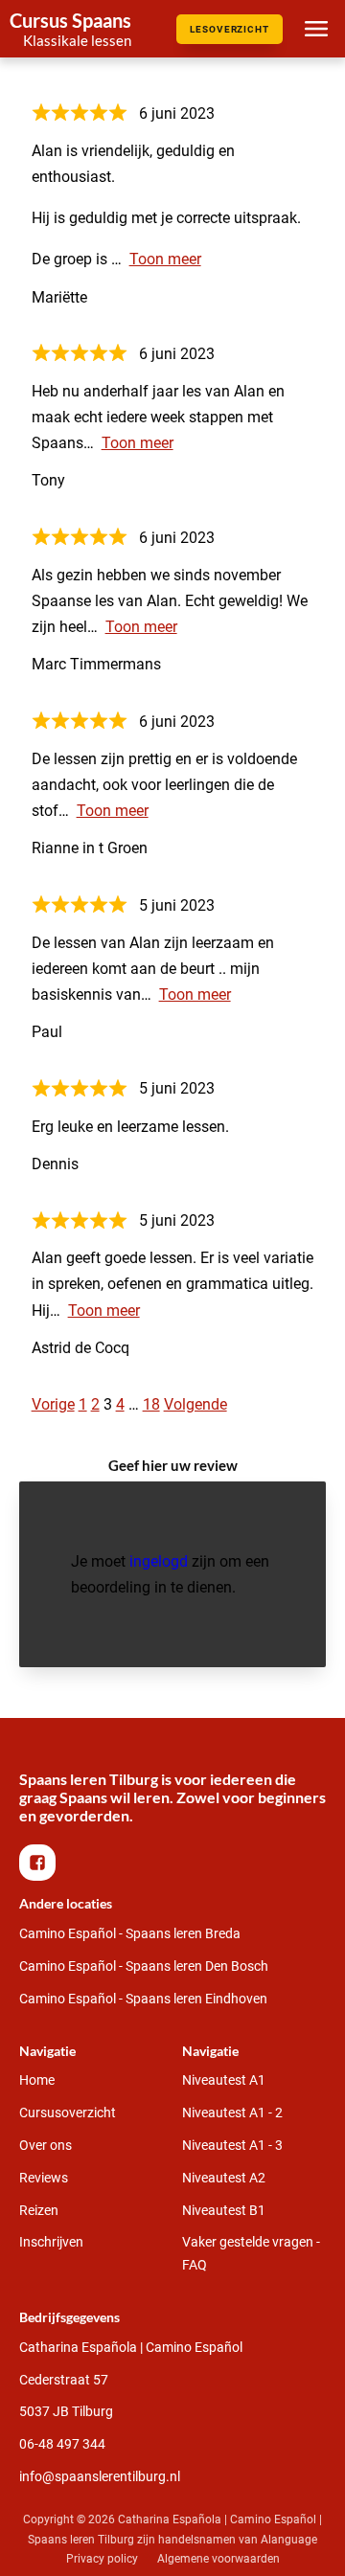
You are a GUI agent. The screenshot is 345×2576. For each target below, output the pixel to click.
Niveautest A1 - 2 (232, 2113)
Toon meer (165, 259)
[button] (37, 1863)
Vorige (53, 1404)
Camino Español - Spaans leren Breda (130, 1933)
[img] (70, 29)
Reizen (39, 2210)
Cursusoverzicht (68, 2113)
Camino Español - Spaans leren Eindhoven (143, 1999)
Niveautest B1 (224, 2210)
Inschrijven (51, 2242)
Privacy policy (102, 2559)
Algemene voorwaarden (218, 2559)
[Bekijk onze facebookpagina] (42, 1863)
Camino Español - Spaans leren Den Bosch (144, 1966)
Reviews (44, 2178)
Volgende (195, 1404)
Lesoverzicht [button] (230, 29)
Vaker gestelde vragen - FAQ (251, 2253)
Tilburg (66, 2411)
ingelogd (159, 1561)
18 (151, 1404)
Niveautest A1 (224, 2080)
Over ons (46, 2145)
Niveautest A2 (224, 2178)
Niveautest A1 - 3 (232, 2145)
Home (37, 2080)
